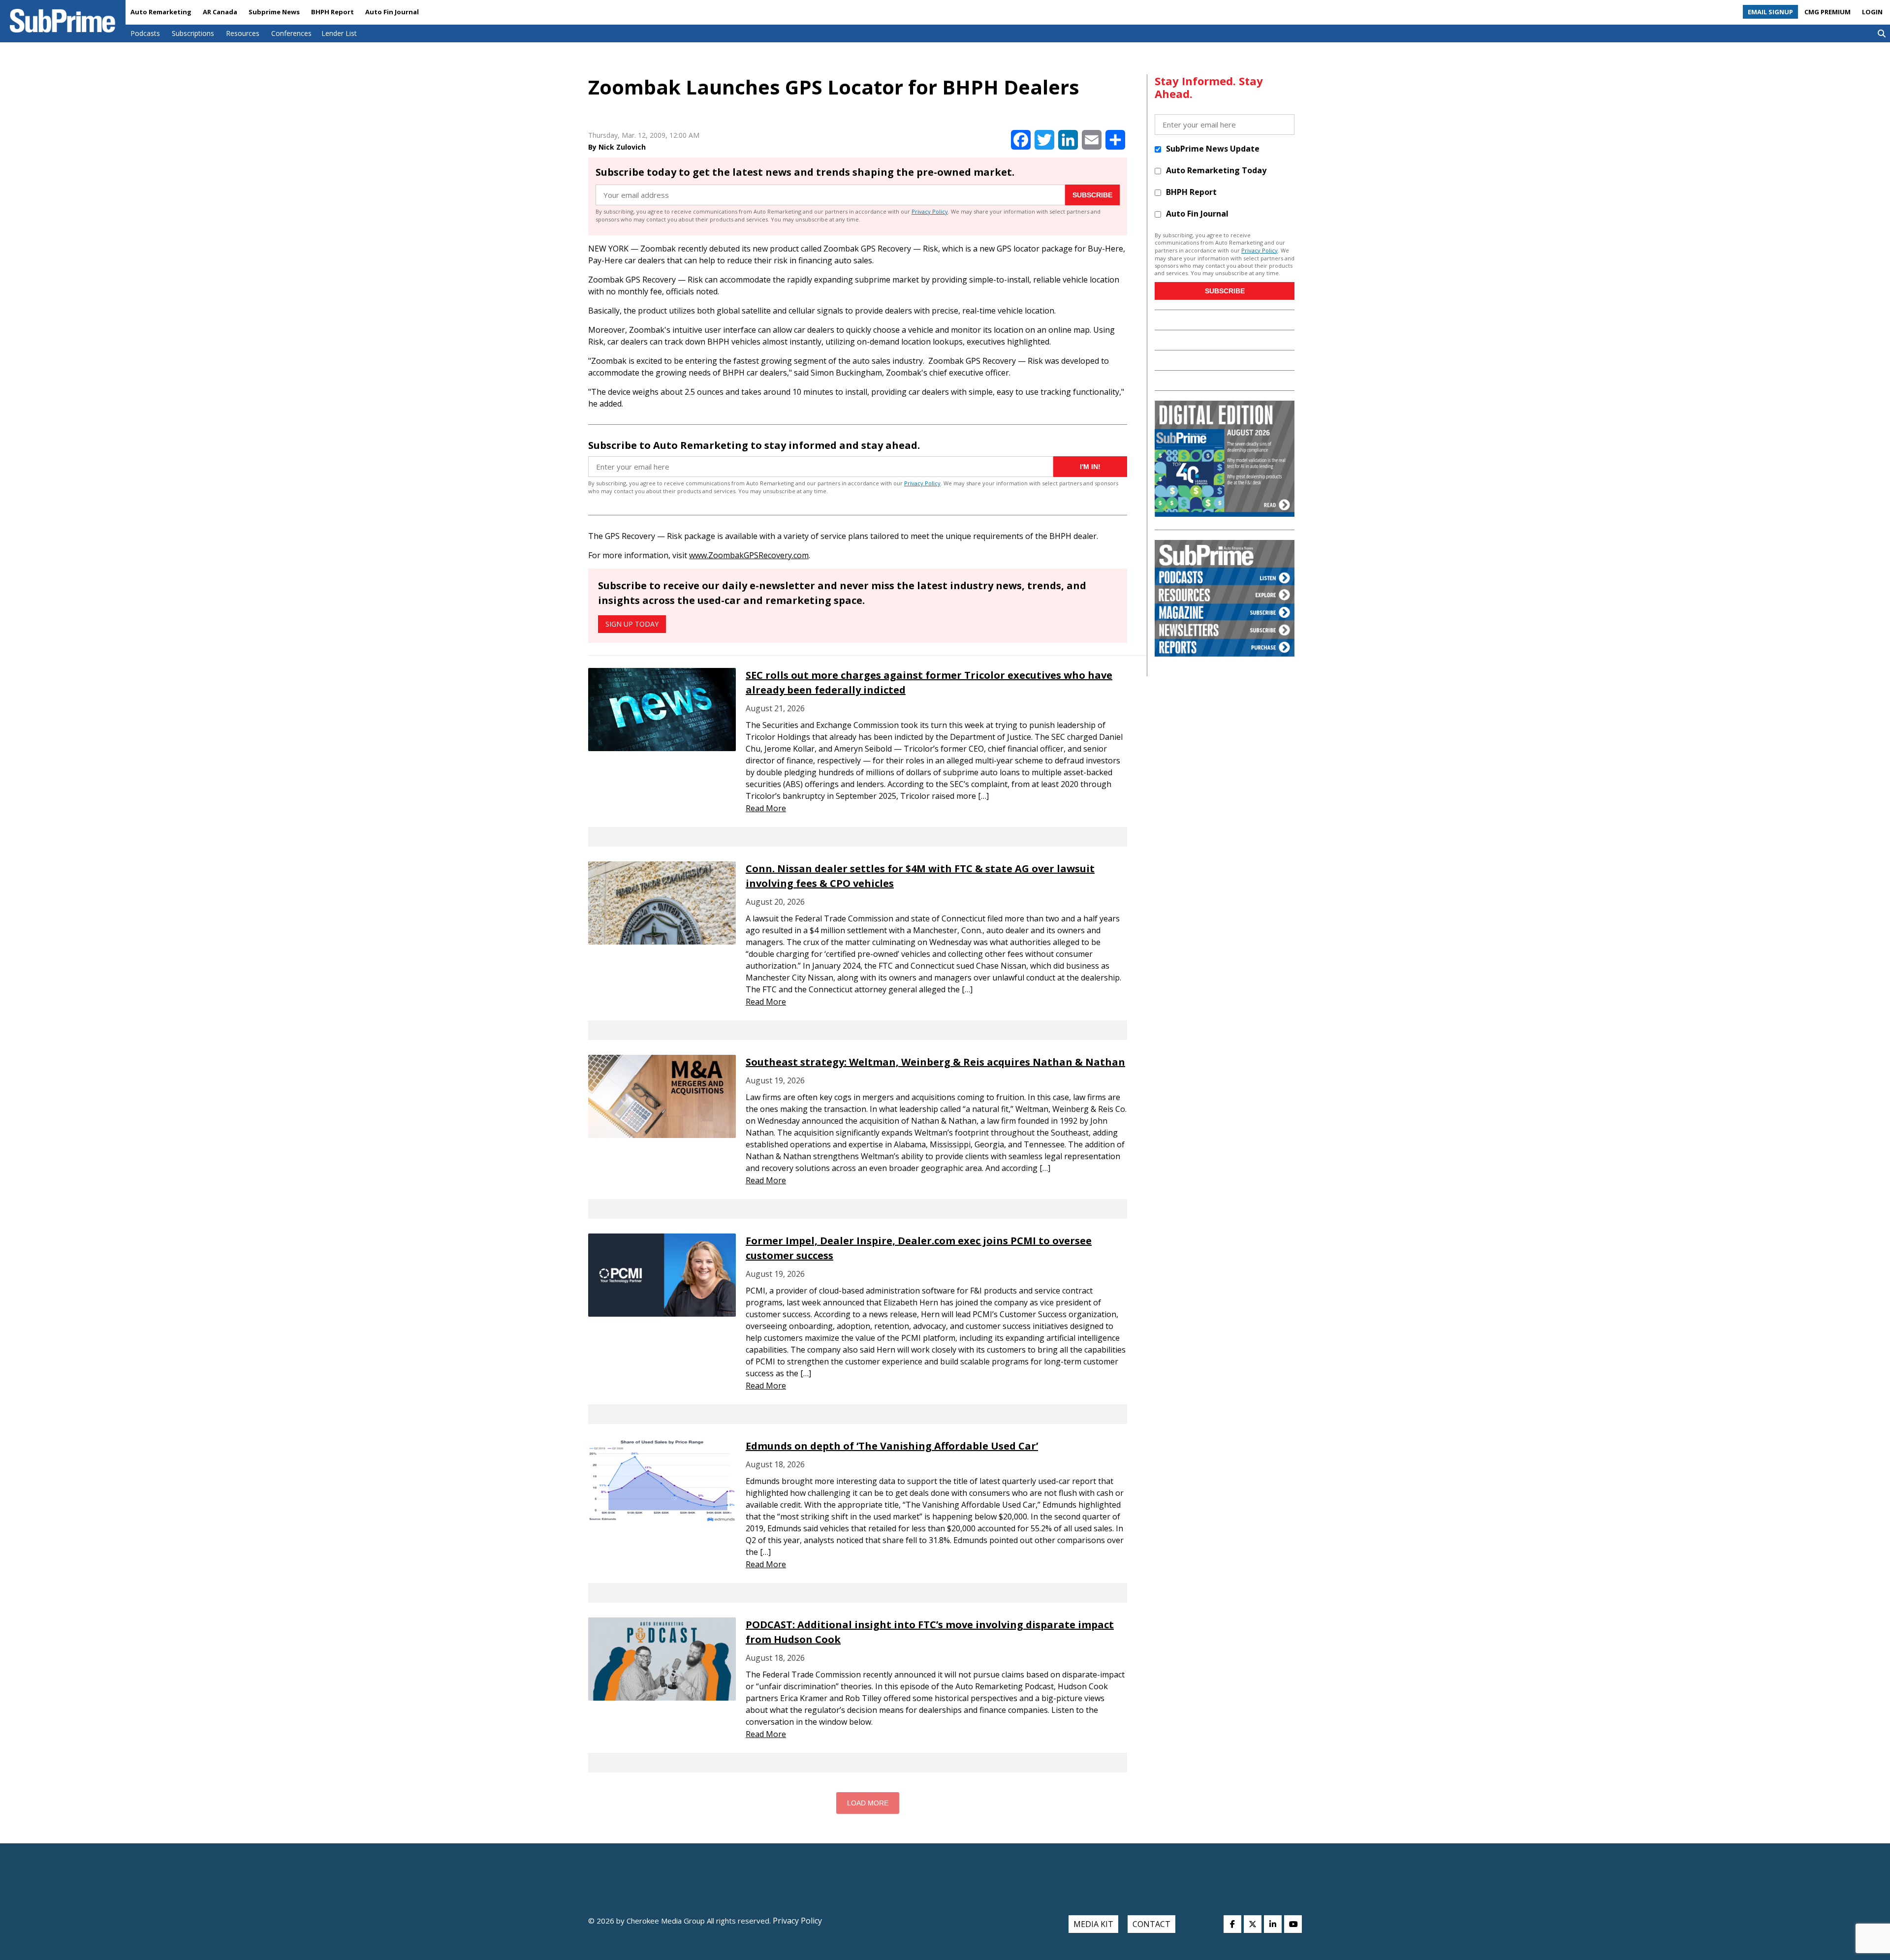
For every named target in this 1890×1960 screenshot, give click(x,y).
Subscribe (1092, 195)
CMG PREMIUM (1827, 12)
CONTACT (1151, 1924)
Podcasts (145, 33)
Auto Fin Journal (392, 12)
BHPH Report (332, 12)
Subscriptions (193, 33)
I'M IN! (1090, 467)
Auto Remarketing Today (1216, 170)
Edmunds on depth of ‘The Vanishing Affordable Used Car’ (892, 1446)
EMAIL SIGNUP (1770, 12)
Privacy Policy (930, 211)
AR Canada (220, 12)
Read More (766, 808)
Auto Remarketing (161, 12)
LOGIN (1872, 12)
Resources (243, 33)
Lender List (339, 33)
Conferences (291, 33)
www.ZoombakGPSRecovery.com (749, 555)
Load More (868, 1803)
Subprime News (274, 12)
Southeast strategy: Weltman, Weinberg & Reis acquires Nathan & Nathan (935, 1062)
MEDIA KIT (1093, 1924)
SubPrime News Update (1213, 149)
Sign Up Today (632, 624)
